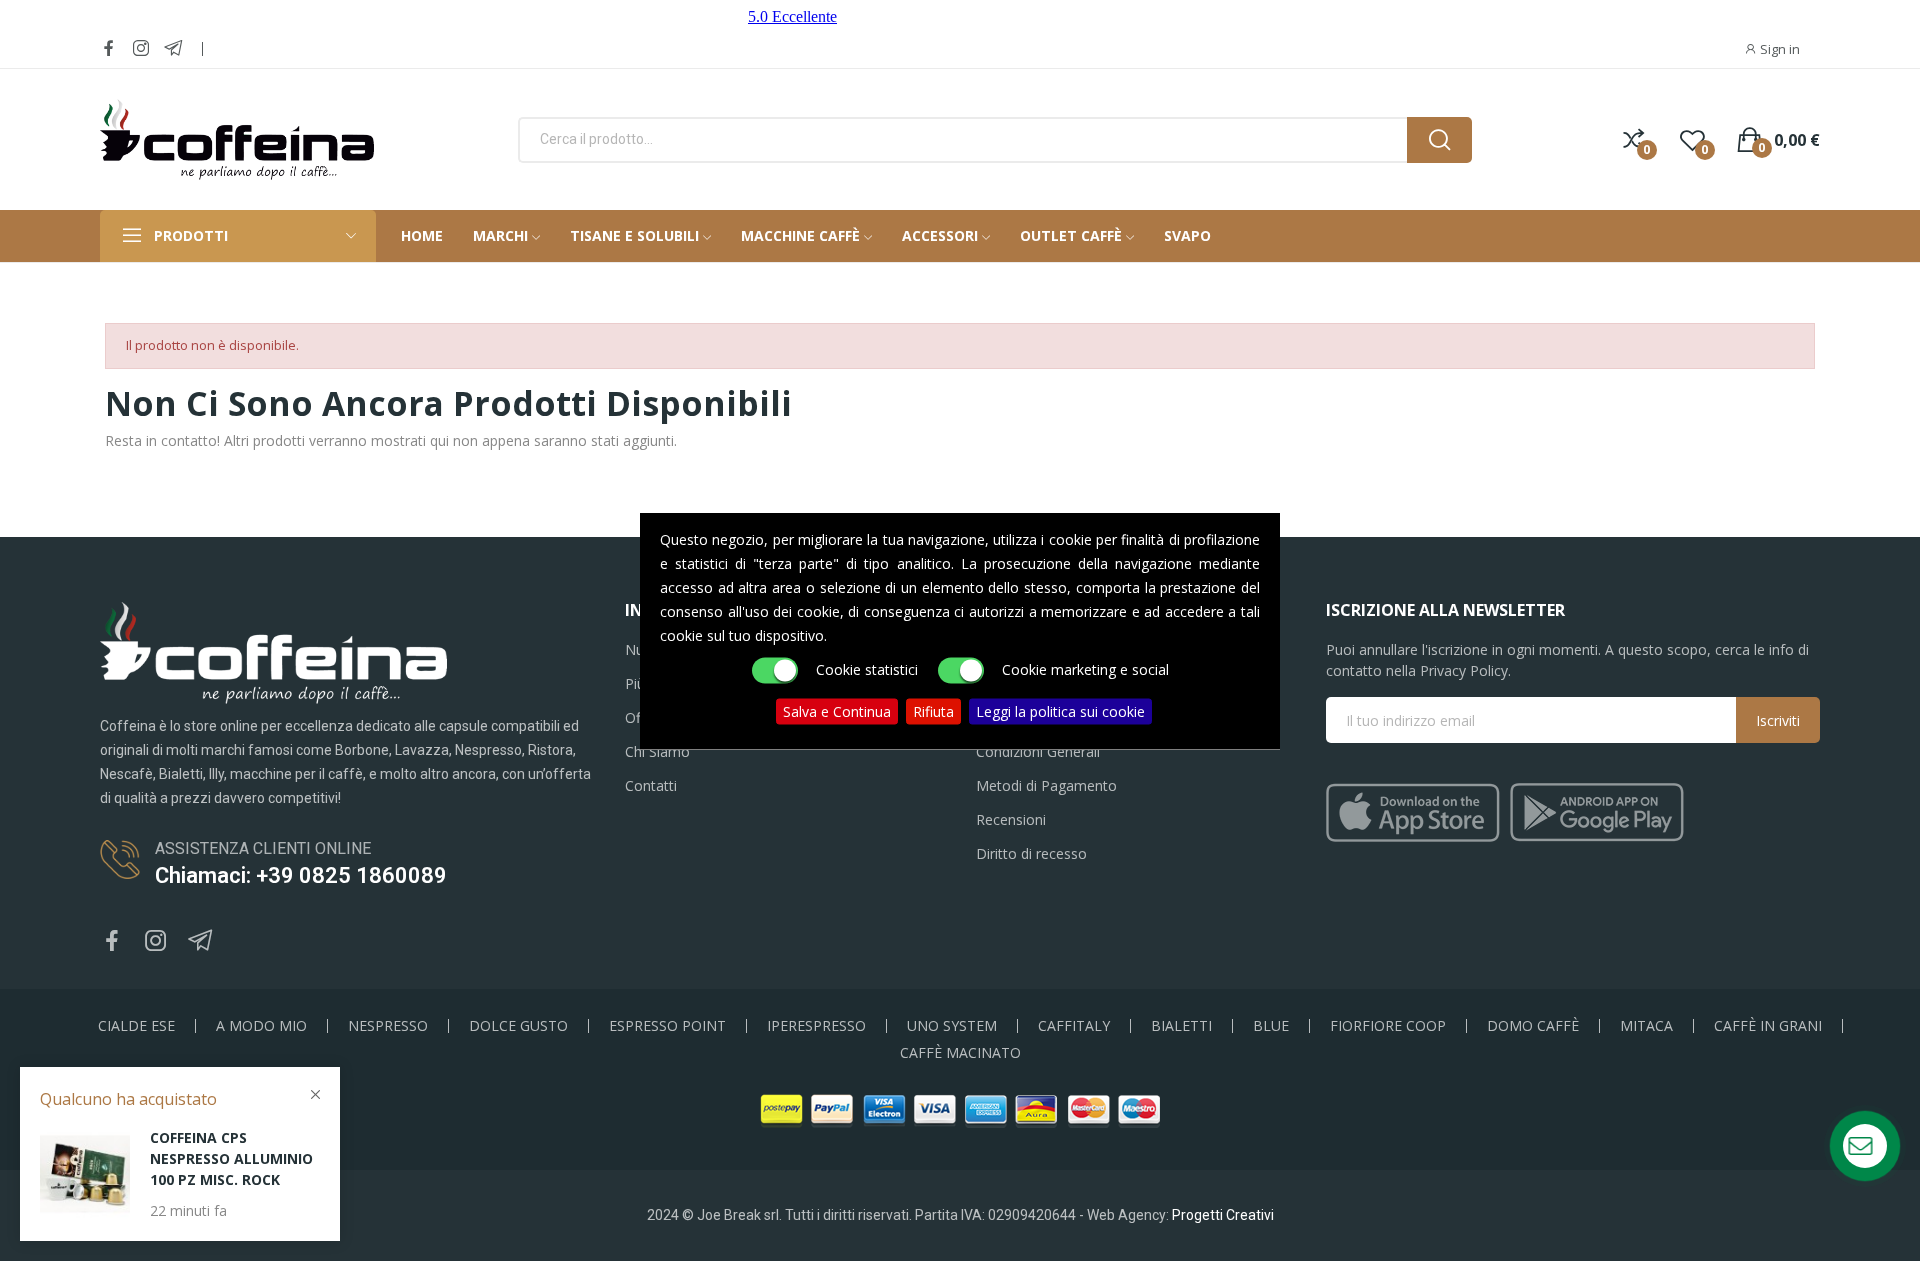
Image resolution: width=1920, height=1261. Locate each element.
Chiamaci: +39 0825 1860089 (301, 875)
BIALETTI (1181, 1026)
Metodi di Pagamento (1046, 785)
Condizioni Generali (1038, 751)
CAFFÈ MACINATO (960, 1053)
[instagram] (141, 48)
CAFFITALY (1074, 1026)
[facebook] (109, 48)
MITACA (1646, 1026)
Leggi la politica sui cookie (1060, 710)
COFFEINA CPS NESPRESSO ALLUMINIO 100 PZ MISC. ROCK (231, 1158)
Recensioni (1011, 819)
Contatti (651, 785)
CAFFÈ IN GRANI (1768, 1026)
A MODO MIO (261, 1026)
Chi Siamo (657, 751)
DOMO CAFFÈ (1533, 1026)
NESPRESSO (388, 1026)
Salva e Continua (837, 710)
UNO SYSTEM (952, 1026)
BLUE (1271, 1026)
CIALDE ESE (136, 1026)
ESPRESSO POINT (667, 1026)
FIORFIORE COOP (1388, 1026)
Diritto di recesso (1031, 853)
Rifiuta (933, 710)
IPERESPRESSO (816, 1026)
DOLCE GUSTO (518, 1026)
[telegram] (173, 48)
